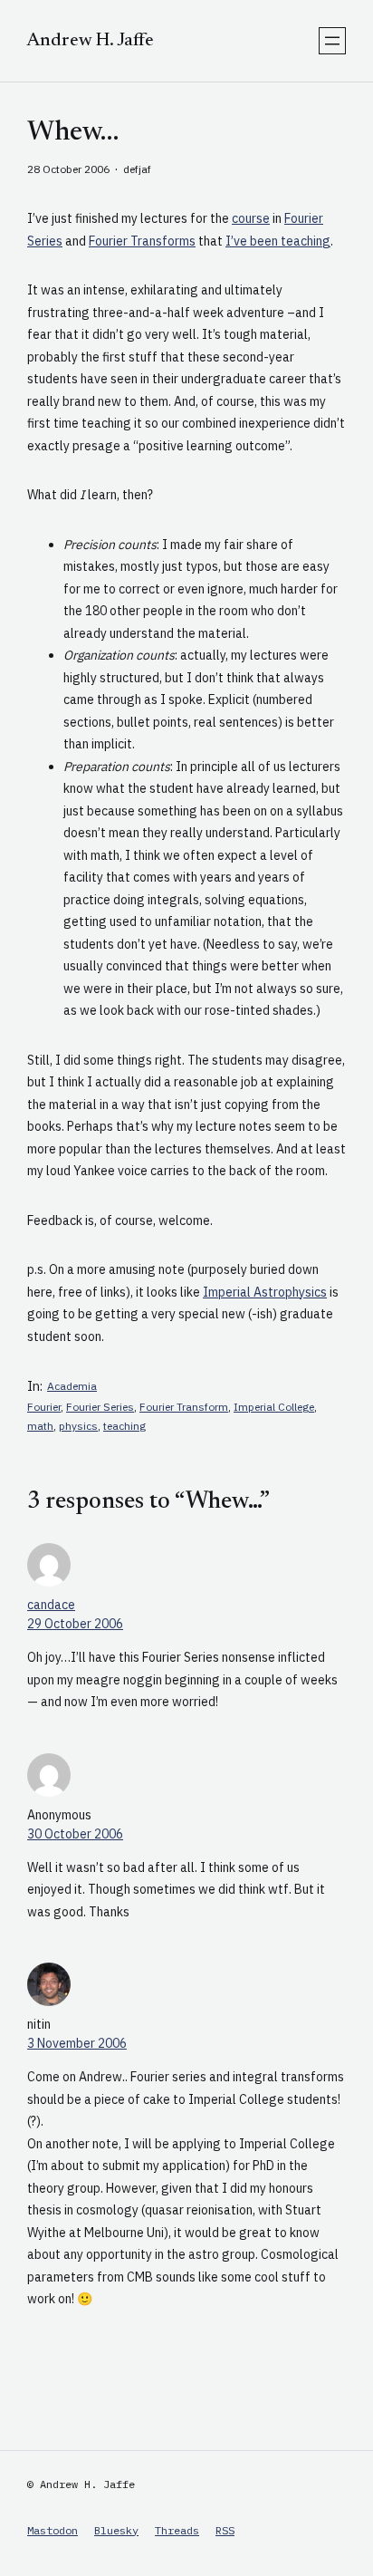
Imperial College (274, 1407)
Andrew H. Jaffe (91, 41)
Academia (72, 1386)
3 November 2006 (77, 2043)
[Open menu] (332, 41)
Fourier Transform (184, 1407)
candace (51, 1605)
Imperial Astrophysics (265, 1292)
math (40, 1426)
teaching (124, 1426)
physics (78, 1426)
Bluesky (116, 2530)
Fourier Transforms (142, 241)
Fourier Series (100, 1407)
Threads (177, 2530)
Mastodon (53, 2530)
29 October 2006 (75, 1624)
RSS (225, 2530)
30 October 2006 (75, 1834)
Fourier (44, 1407)
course (251, 218)
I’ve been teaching (278, 241)
